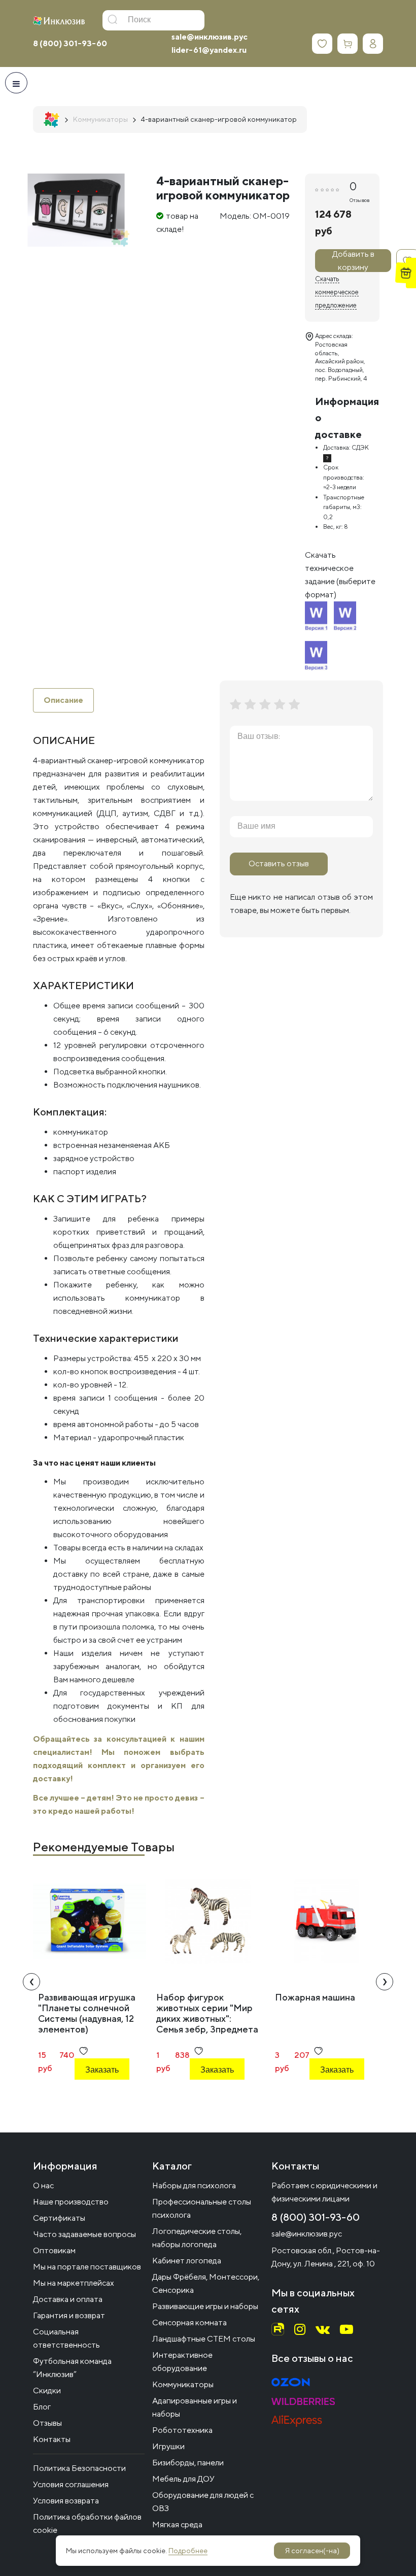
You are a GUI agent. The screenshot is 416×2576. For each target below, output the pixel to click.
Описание (63, 700)
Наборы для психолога (194, 2185)
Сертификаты (59, 2218)
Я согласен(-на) (312, 2551)
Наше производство (71, 2202)
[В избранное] (83, 2051)
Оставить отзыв (279, 863)
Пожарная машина (315, 1997)
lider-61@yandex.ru (209, 50)
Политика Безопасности (79, 2468)
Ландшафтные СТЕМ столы (204, 2339)
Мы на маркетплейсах (74, 2283)
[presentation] (31, 1982)
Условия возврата (66, 2501)
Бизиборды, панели (188, 2463)
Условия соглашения (71, 2484)
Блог (42, 2407)
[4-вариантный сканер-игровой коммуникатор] (76, 210)
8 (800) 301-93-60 (70, 43)
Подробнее (188, 2551)
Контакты (52, 2439)
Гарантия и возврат (69, 2315)
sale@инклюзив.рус (210, 37)
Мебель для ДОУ (183, 2479)
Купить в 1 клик (100, 2097)
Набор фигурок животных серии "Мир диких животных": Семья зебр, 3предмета (207, 2013)
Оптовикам (54, 2250)
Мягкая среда (177, 2524)
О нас (43, 2185)
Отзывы (47, 2423)
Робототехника (182, 2430)
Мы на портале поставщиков (87, 2267)
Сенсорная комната (189, 2323)
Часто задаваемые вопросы (84, 2234)
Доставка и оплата (68, 2299)
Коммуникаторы (183, 2384)
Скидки (47, 2391)
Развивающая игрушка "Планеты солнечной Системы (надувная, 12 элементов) (87, 2013)
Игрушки (168, 2446)
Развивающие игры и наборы (205, 2306)
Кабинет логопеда (187, 2261)
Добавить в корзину (353, 261)
